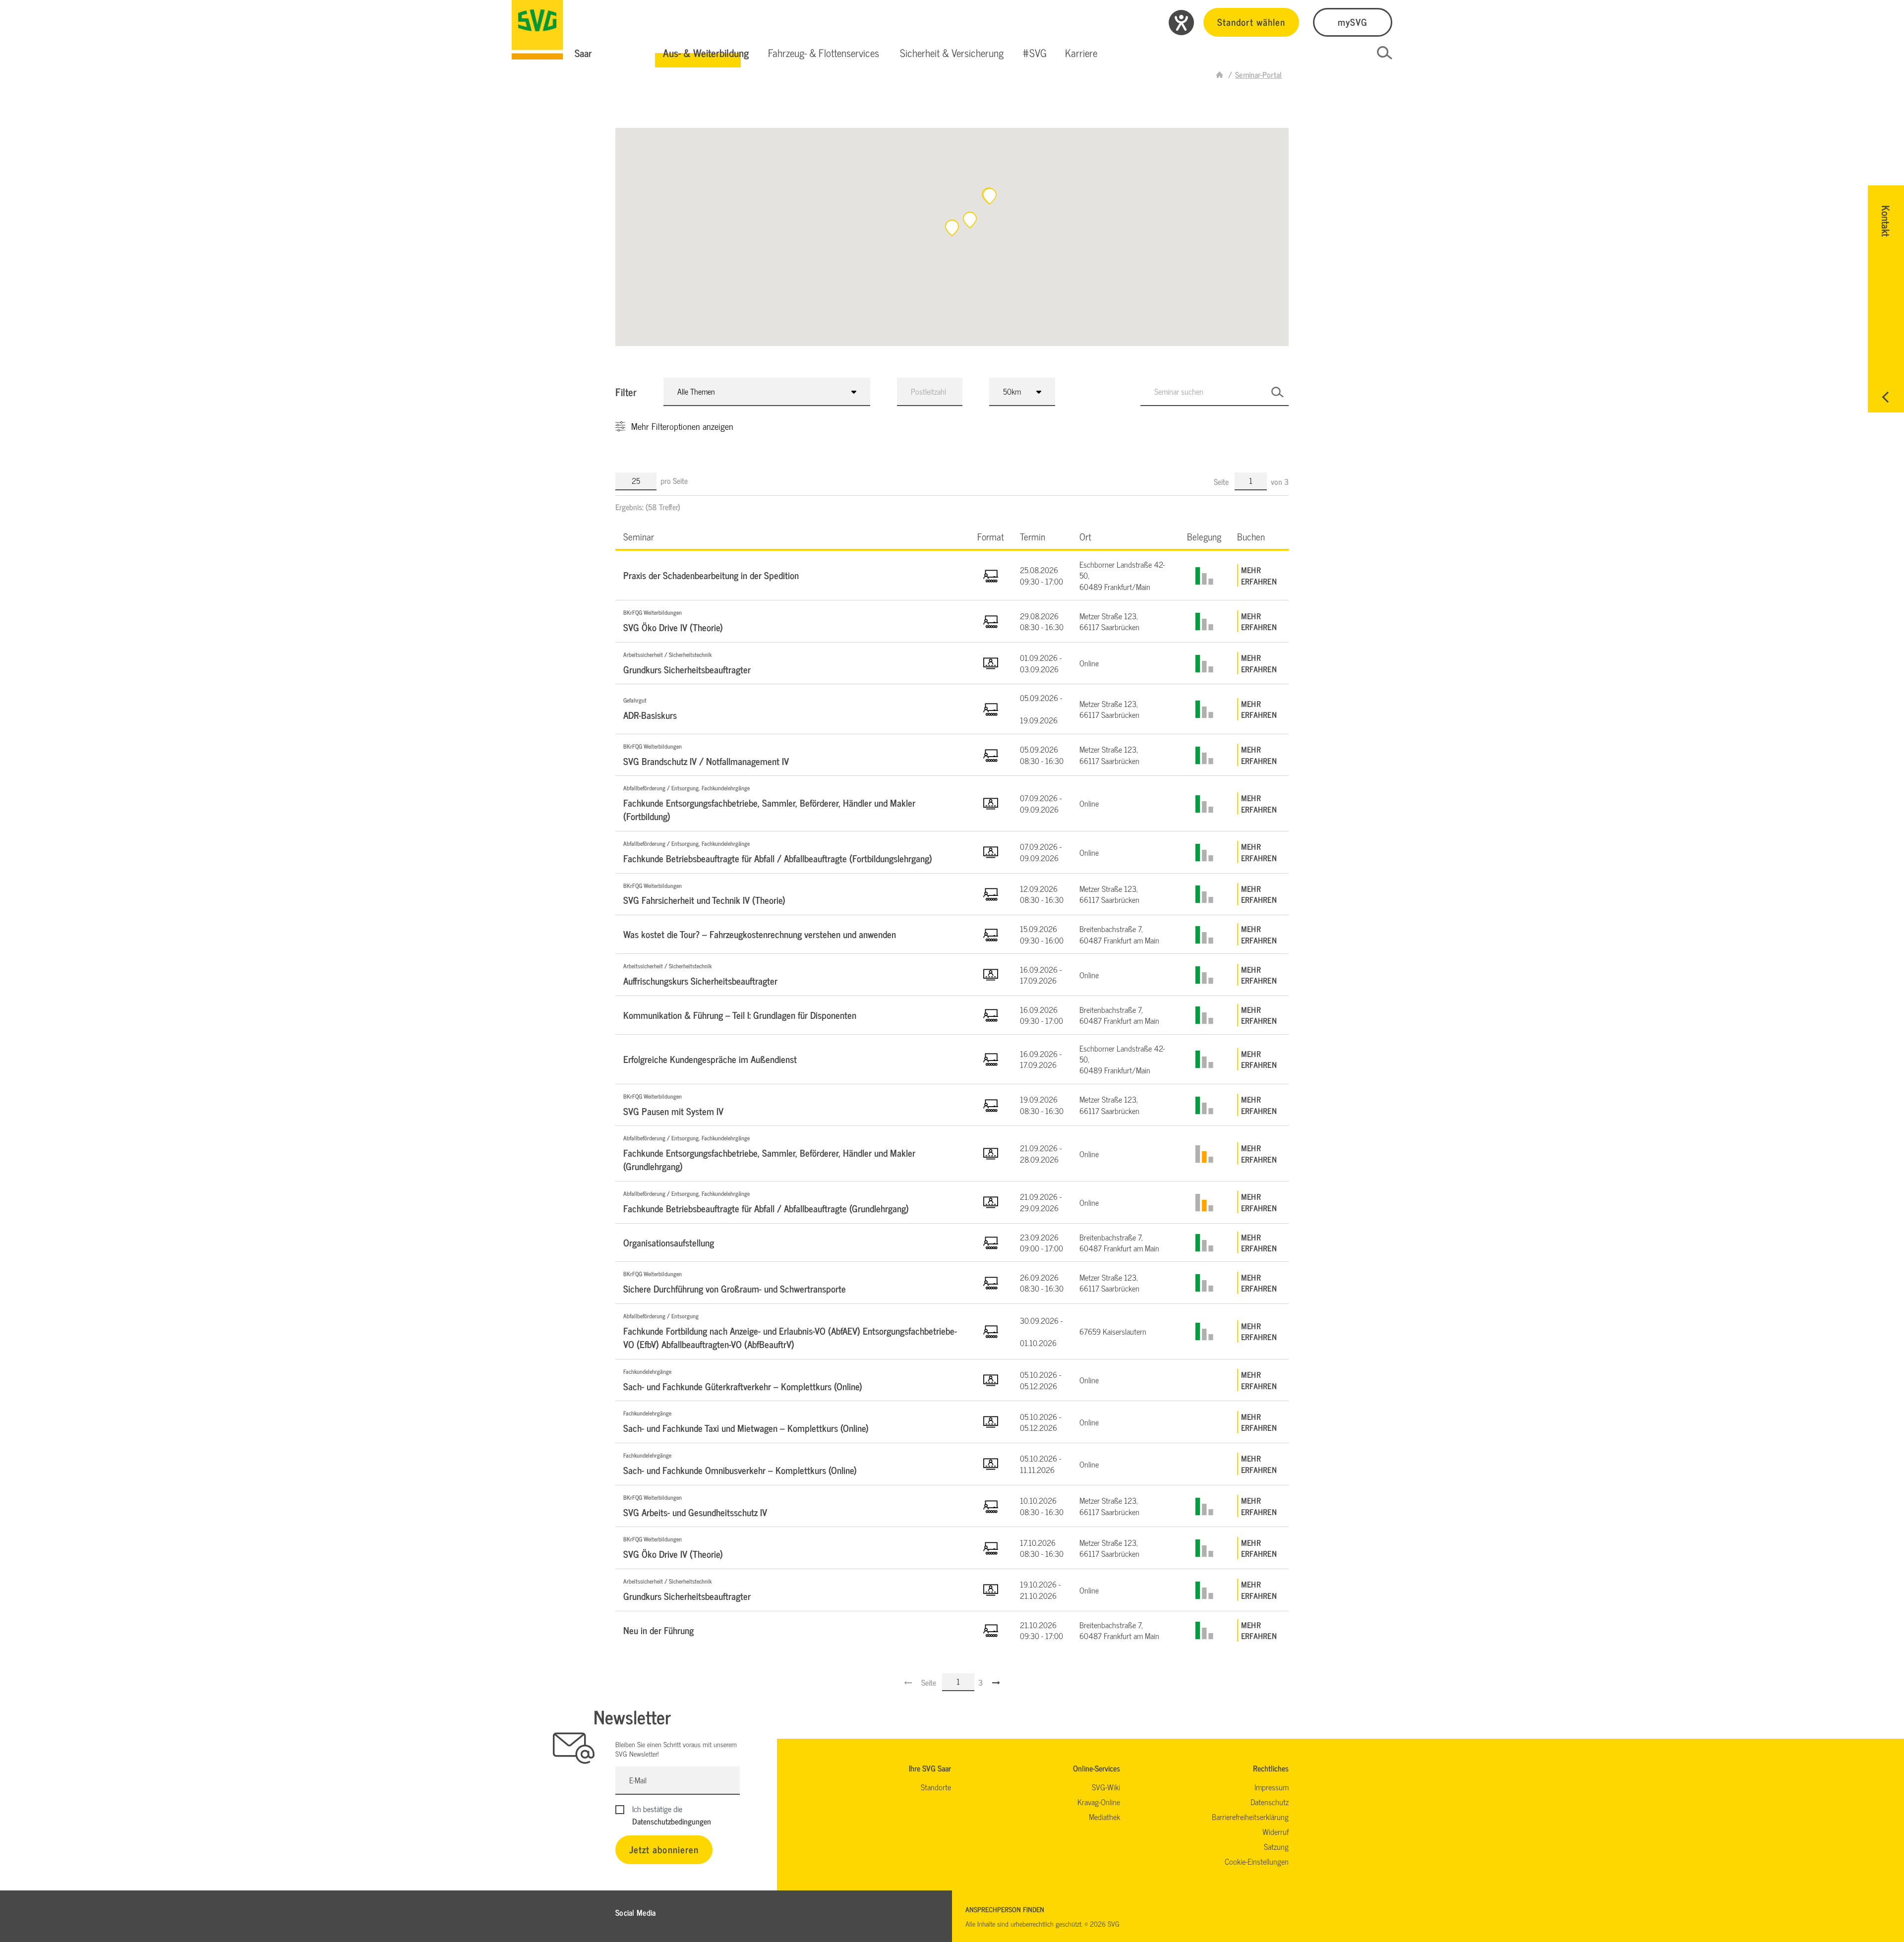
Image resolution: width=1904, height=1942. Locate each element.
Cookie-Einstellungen (1257, 1861)
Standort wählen (1251, 22)
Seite (1222, 481)
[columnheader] (792, 536)
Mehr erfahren (1259, 575)
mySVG (1353, 22)
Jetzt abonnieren (664, 1849)
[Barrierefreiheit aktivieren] (1181, 23)
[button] (706, 53)
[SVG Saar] (537, 30)
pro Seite (674, 480)
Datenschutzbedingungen (672, 1821)
